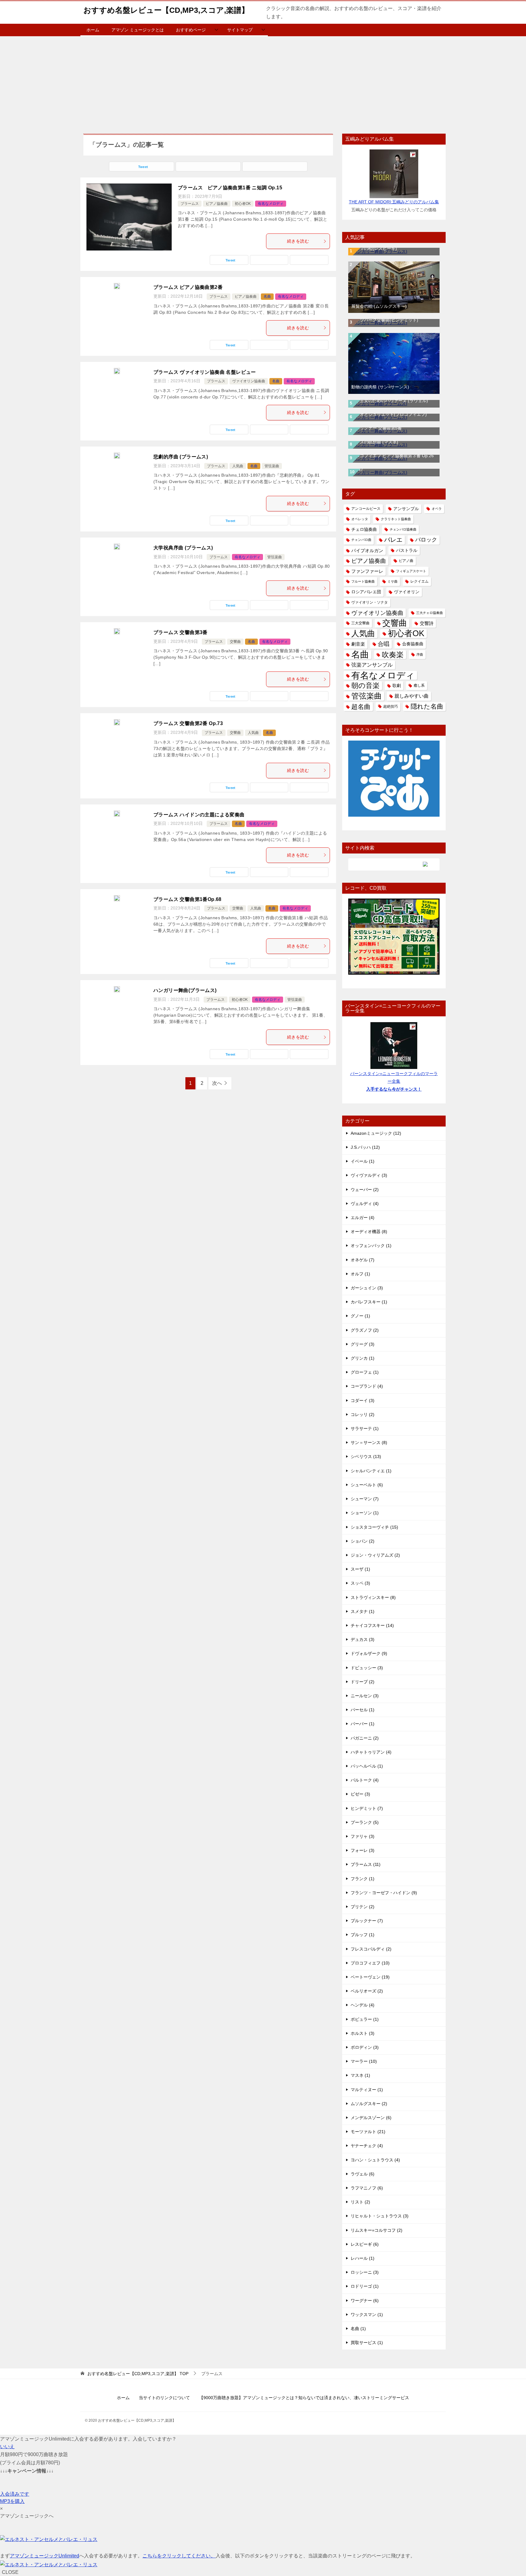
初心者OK (243, 204)
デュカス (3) (363, 1639)
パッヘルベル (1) (367, 1766)
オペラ (437, 509)
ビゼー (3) (360, 1794)
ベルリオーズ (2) (367, 1991)
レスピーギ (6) (365, 2244)
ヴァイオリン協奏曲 (249, 381)
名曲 (267, 296)
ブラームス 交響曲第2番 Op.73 (188, 723)
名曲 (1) (358, 2329)
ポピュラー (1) (365, 2019)
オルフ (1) (360, 1274)
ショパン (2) (363, 1541)
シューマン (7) (365, 1499)
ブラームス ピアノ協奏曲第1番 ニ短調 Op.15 (230, 188)
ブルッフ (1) (363, 1935)
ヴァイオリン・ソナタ (370, 602)
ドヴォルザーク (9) (369, 1653)
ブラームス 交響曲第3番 (181, 632)
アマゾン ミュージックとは (138, 30)
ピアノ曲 (406, 561)
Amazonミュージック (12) (376, 1133)
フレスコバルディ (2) (371, 1949)
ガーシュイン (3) (367, 1288)
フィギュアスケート (411, 571)
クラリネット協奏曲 (396, 519)
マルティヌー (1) (367, 2090)
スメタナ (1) (363, 1611)
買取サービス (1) (367, 2343)
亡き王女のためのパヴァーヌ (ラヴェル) (390, 401)
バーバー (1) (363, 1724)
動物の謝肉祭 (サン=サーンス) (380, 387)
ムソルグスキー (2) (369, 2104)
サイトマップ (240, 30)
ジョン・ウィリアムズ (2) (375, 1555)
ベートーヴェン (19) (370, 1977)
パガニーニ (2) (365, 1738)
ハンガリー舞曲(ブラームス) (185, 990)
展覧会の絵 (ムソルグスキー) (379, 306)
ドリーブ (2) (363, 1682)
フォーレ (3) (363, 1850)
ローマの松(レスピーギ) (374, 248)
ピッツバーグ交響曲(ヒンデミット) (385, 320)
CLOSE (10, 2572)
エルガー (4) (363, 1218)
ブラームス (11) (366, 1864)
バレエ (393, 540)
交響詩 (427, 623)
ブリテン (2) (363, 1907)
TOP (138, 2374)
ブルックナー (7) (367, 1921)
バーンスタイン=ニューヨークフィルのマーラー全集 (394, 1081)
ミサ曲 (393, 581)
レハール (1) (363, 2258)
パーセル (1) (363, 1710)
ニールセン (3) (365, 1696)
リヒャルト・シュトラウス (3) (380, 2216)
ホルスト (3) (363, 2033)
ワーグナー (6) (365, 2301)
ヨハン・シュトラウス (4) (375, 2160)
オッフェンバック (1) (371, 1246)
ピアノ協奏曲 (217, 204)
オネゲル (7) (363, 1260)
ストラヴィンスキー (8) (373, 1597)
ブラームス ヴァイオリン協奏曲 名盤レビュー (205, 372)
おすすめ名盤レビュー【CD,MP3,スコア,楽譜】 (166, 10)
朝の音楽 (365, 686)
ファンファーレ (367, 571)
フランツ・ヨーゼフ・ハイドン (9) (384, 1893)
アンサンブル (406, 509)
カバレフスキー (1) (369, 1302)
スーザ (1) (360, 1569)
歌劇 (397, 686)
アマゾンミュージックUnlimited (44, 2556)
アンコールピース (366, 509)
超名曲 (361, 707)
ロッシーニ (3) (365, 2272)
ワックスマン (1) (367, 2315)
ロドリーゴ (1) (365, 2286)
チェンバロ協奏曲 (403, 529)
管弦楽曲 (272, 466)
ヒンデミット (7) (367, 1808)
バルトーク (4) (365, 1780)
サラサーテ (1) (365, 1428)
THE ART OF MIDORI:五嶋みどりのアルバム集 (394, 202)
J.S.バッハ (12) (365, 1147)
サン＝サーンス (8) (369, 1442)
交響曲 (235, 642)
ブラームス (190, 204)
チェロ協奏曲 (364, 529)
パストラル (407, 550)
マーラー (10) (364, 2061)
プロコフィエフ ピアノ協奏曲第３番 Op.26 (393, 456)
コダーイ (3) (363, 1400)
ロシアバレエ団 (366, 592)
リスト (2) (360, 2202)
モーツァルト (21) (368, 2132)
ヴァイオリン (407, 592)
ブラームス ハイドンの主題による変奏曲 (199, 815)
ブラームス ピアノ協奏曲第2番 (188, 287)
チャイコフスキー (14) (372, 1625)
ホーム (93, 30)
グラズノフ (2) (365, 1330)
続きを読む (298, 241)
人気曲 (238, 466)
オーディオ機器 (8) (369, 1232)
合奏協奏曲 (413, 644)
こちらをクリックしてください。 (179, 2556)
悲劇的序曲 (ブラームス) (181, 457)
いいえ (7, 2446)
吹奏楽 (393, 655)
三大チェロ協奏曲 (430, 613)
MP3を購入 (12, 2501)
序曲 (420, 654)
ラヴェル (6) (363, 2174)
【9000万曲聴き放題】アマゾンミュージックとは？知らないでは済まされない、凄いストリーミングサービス (304, 2398)
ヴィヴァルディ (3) (369, 1175)
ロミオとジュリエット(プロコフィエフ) (389, 414)
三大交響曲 (360, 623)
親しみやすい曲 (412, 696)
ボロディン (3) (365, 2047)
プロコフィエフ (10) (370, 1963)
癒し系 (419, 685)
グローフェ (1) (365, 1372)
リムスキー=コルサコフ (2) (377, 2230)
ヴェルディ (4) (365, 1204)
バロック (426, 540)
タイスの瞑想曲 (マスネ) (375, 442)
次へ (217, 1083)
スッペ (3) (360, 1583)
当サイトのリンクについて (164, 2398)
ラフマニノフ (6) (367, 2188)
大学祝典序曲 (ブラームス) (183, 548)
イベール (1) (363, 1161)
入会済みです (15, 2494)
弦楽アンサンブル (372, 665)
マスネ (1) (360, 2075)
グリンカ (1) (363, 1358)
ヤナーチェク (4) (367, 2146)
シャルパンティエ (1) (371, 1471)
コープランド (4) (367, 1386)
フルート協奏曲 (363, 581)
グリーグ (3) (363, 1344)
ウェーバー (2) (365, 1190)
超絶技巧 (391, 706)
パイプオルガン (367, 550)
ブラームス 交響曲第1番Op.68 (188, 899)
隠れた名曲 (427, 706)
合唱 (384, 644)
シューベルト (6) (367, 1485)
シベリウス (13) (366, 1456)
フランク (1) (363, 1879)
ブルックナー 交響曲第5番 (377, 428)
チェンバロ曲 (361, 540)
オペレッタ (360, 519)
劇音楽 (358, 644)
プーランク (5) (365, 1822)
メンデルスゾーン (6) (371, 2118)
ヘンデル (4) (363, 2005)
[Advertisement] (263, 82)
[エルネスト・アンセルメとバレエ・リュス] (49, 2539)
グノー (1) (360, 1316)
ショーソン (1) (365, 1513)
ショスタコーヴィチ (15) (374, 1527)
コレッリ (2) (363, 1414)
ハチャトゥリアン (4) (371, 1752)
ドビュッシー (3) (367, 1668)
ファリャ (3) (363, 1836)
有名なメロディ (271, 204)
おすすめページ (191, 30)
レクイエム (419, 581)
